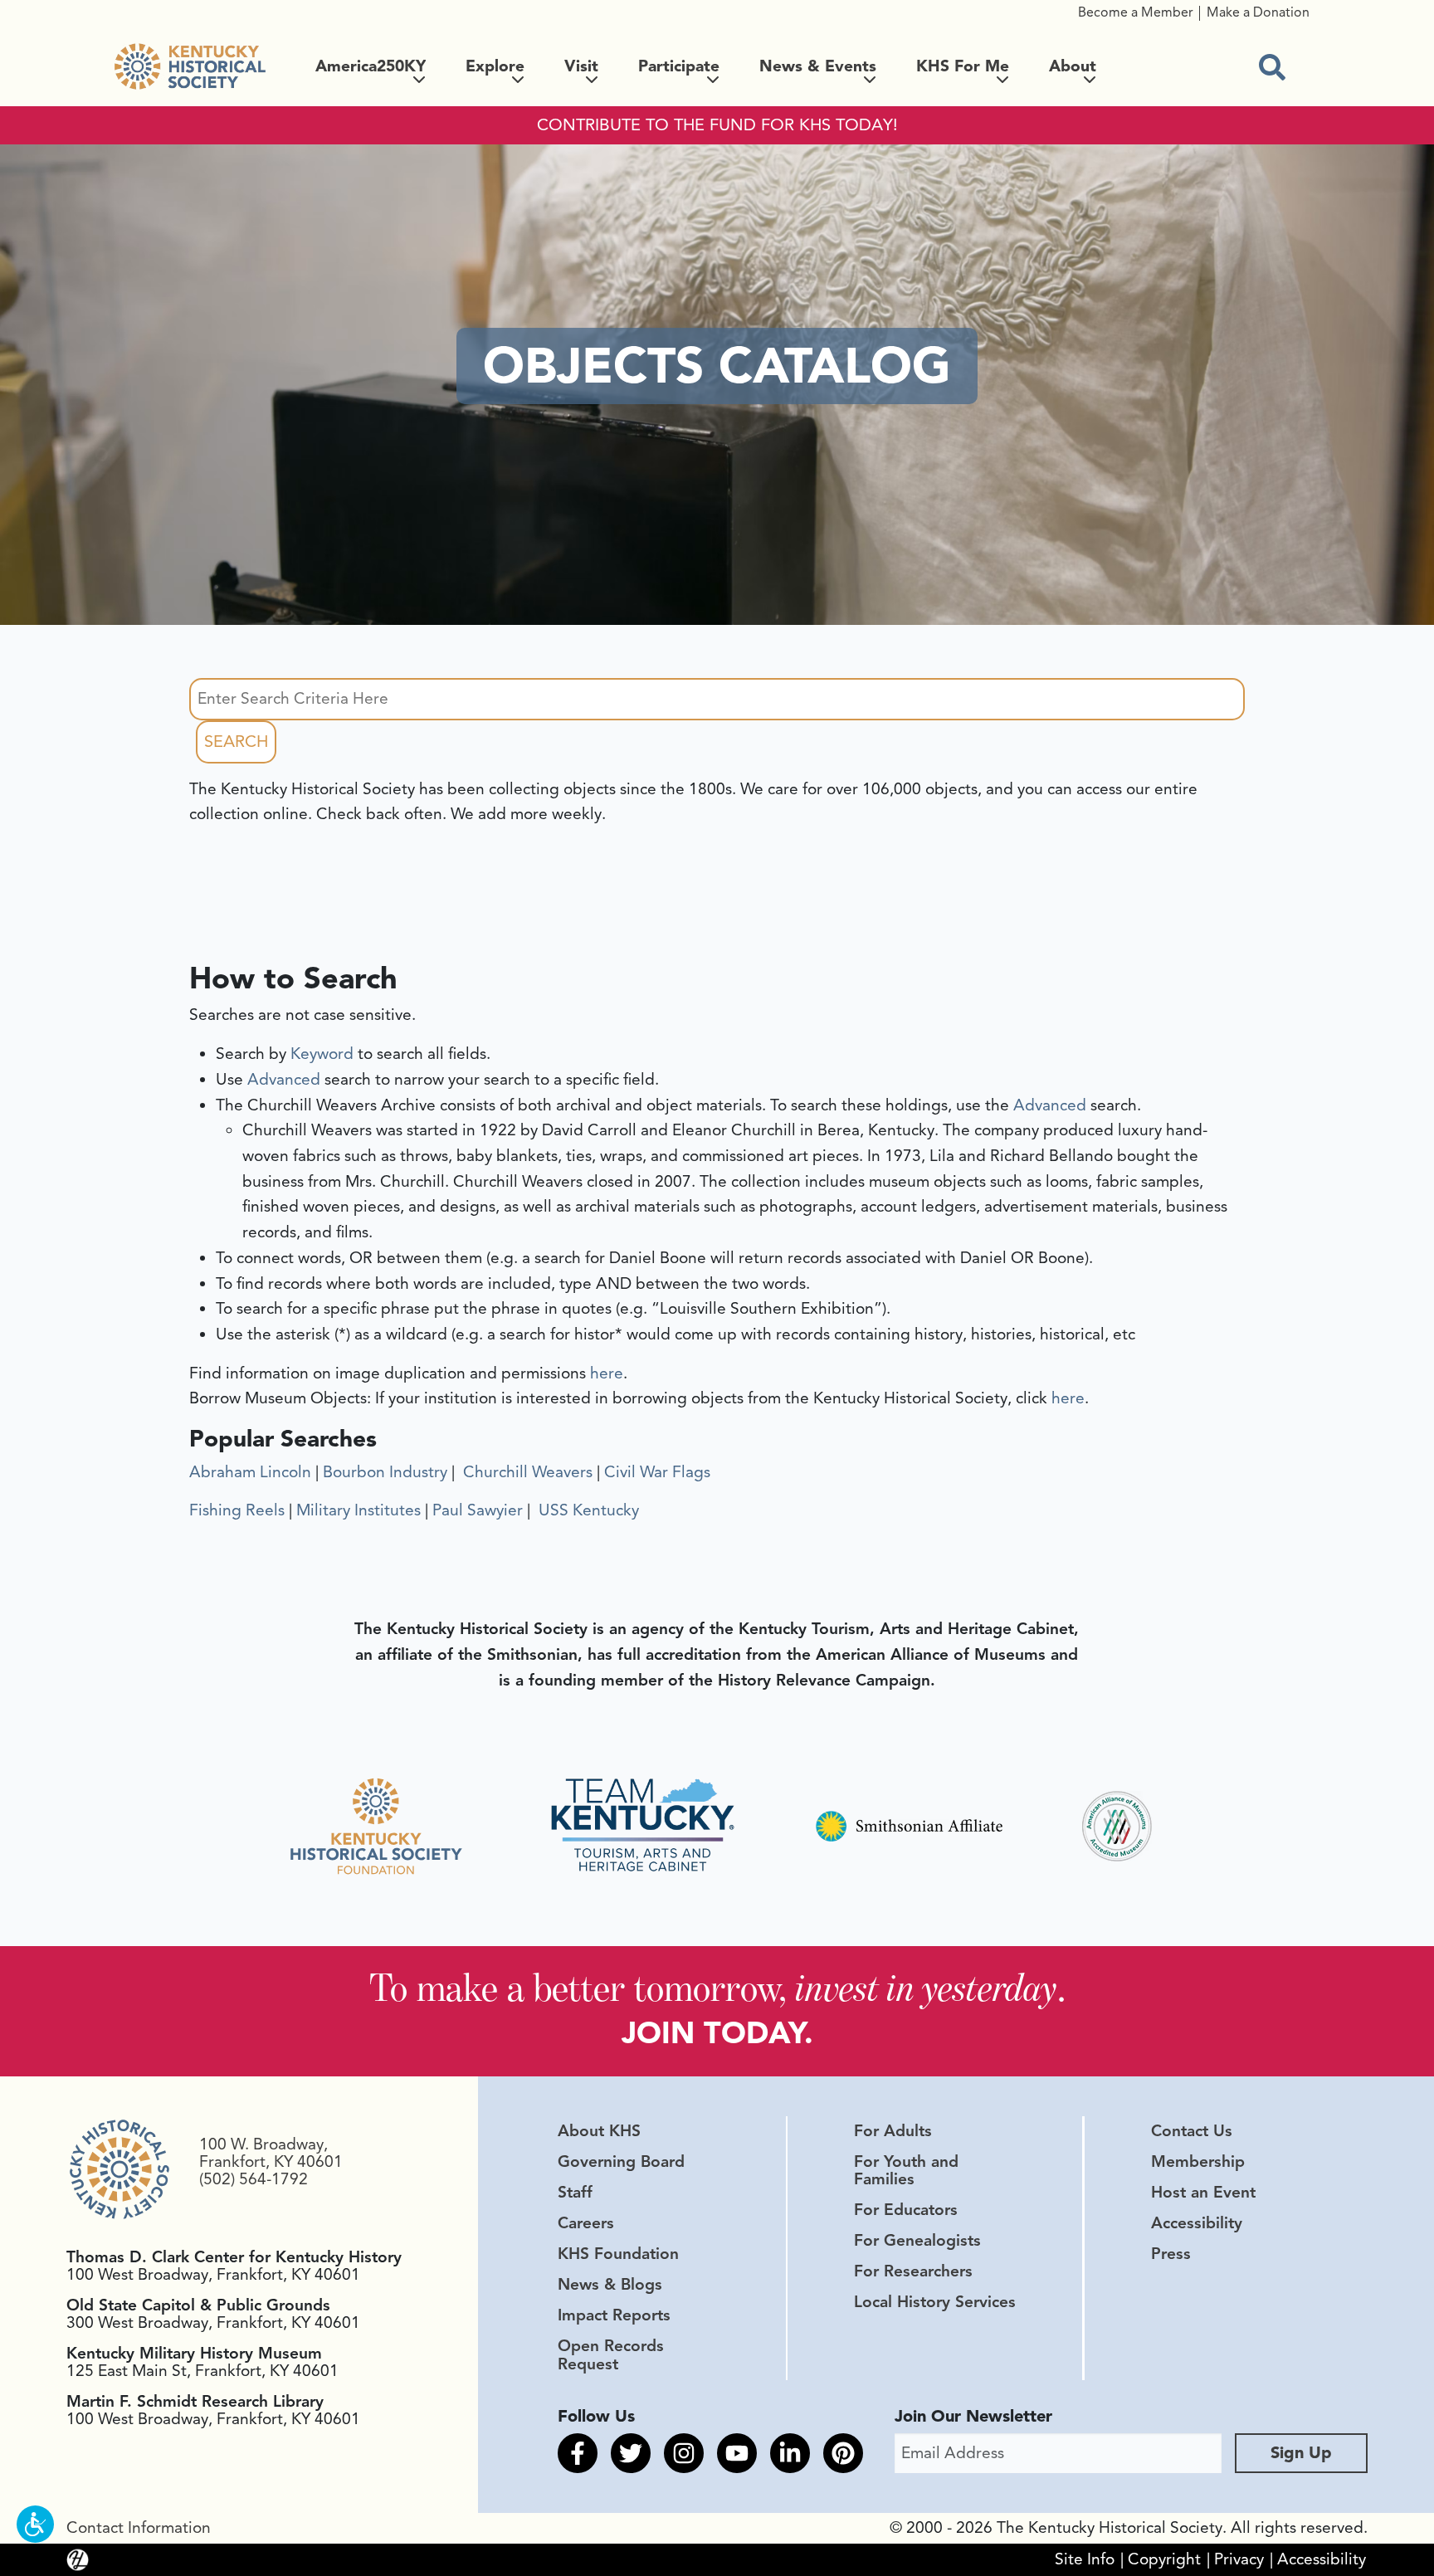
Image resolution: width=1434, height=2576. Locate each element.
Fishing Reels (237, 1510)
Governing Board (621, 2162)
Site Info (1085, 2559)
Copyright (1164, 2559)
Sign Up (1301, 2453)
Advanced (284, 1080)
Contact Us (1192, 2131)
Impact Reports (614, 2315)
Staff (575, 2193)
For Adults (893, 2131)
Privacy (1239, 2559)
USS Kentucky (587, 1510)
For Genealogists (917, 2241)
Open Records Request (611, 2355)
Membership (1198, 2162)
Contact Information (139, 2528)
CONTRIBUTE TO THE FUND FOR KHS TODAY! (717, 125)
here (607, 1373)
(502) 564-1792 (254, 2179)
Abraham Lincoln (250, 1472)
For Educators (906, 2210)
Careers (586, 2223)
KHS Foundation (618, 2254)
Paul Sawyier (478, 1510)
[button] (35, 2524)
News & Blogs (610, 2285)
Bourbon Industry (385, 1472)
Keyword (322, 1054)
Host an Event (1203, 2193)
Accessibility (1197, 2223)
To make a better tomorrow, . (717, 1987)
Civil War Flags (657, 1472)
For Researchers (913, 2271)
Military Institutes (358, 1510)
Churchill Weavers (526, 1472)
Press (1171, 2254)
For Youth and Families (906, 2171)
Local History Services (935, 2302)
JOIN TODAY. (717, 2033)
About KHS (599, 2131)
